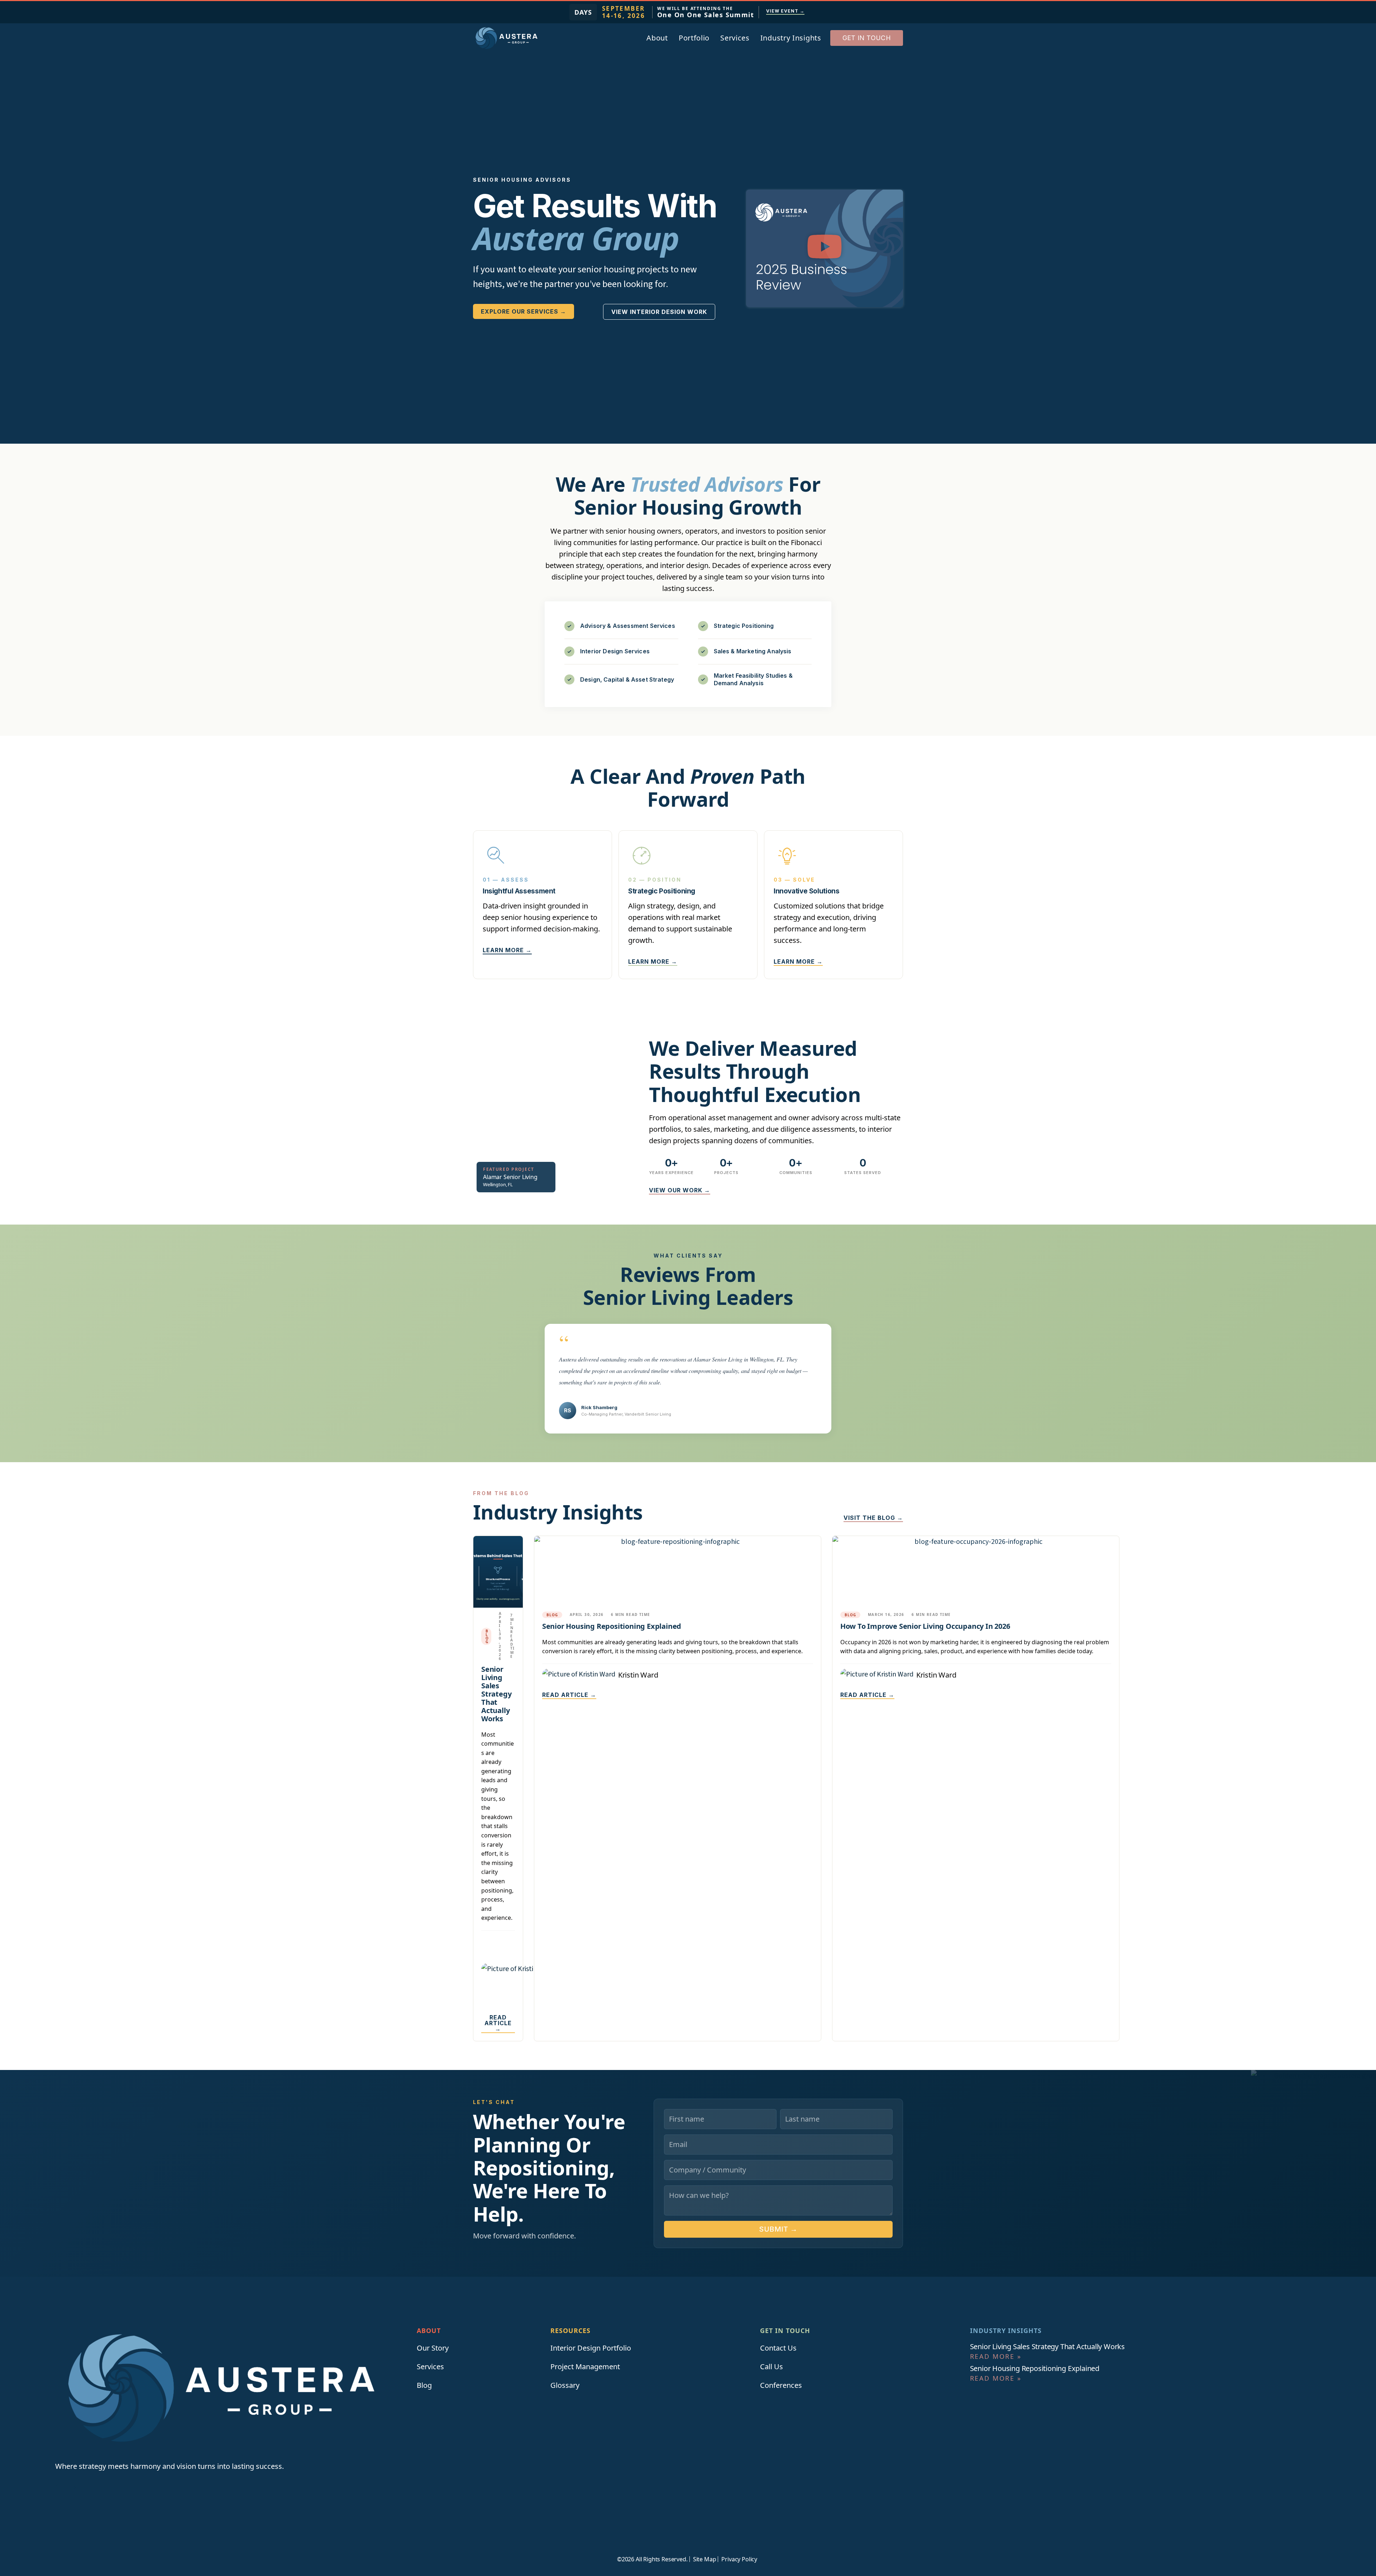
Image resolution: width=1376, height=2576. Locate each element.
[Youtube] (75, 2488)
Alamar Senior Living (510, 1177)
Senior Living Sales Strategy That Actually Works (496, 1694)
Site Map (705, 2559)
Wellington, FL (498, 1184)
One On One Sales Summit (706, 15)
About (657, 38)
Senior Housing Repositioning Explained (612, 1626)
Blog (487, 1636)
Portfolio (694, 38)
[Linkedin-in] (59, 2488)
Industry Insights (791, 38)
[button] (825, 248)
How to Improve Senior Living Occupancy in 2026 (925, 1626)
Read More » (996, 2356)
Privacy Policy (739, 2559)
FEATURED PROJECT (509, 1169)
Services (735, 38)
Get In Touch (785, 2331)
